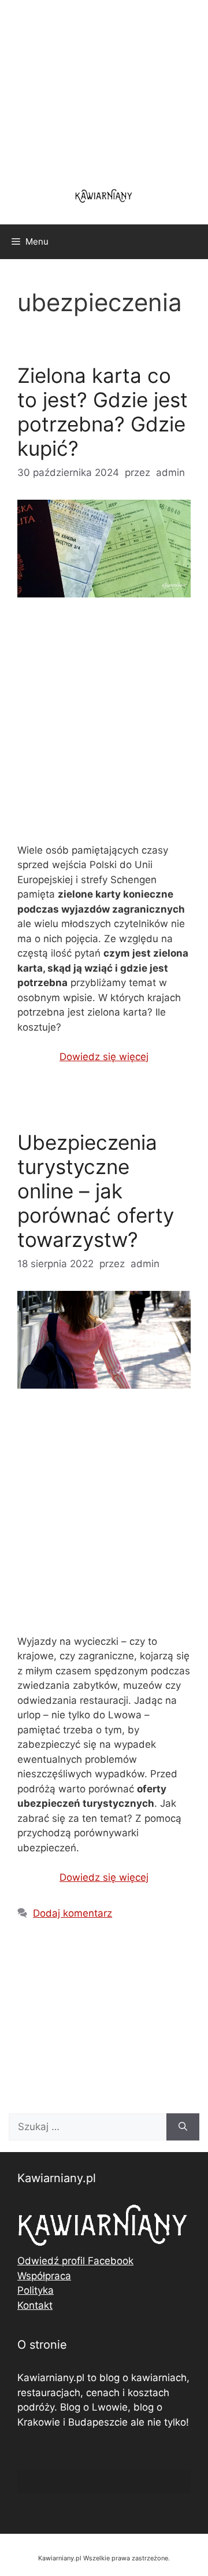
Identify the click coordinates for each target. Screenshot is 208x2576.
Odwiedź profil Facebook (75, 2261)
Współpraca (44, 2276)
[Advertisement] (104, 730)
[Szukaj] (183, 2127)
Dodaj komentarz (73, 1913)
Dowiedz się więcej (104, 1057)
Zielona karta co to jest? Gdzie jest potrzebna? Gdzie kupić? (103, 412)
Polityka (36, 2290)
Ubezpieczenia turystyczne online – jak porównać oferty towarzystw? (96, 1191)
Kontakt (35, 2305)
